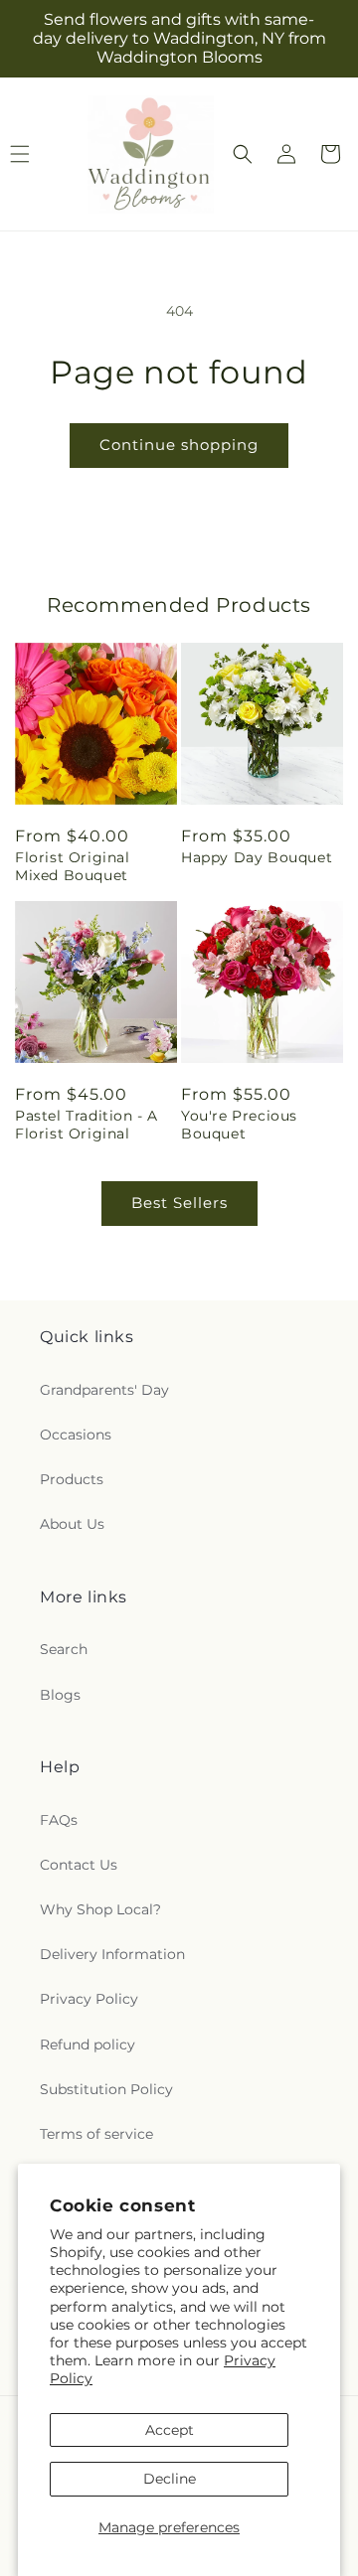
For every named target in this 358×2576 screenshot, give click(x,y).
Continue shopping (179, 445)
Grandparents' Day (104, 1390)
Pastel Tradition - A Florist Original (87, 1125)
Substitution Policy (106, 2089)
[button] (243, 154)
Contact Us (79, 1865)
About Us (72, 1524)
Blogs (60, 1695)
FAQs (59, 1820)
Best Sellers (179, 1203)
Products (72, 1479)
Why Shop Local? (100, 1909)
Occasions (76, 1435)
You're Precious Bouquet (239, 1125)
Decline (170, 2479)
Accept (170, 2430)
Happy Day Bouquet (257, 857)
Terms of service (96, 2134)
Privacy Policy (89, 1999)
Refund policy (88, 2045)
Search (64, 1649)
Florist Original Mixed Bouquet (73, 866)
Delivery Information (112, 1954)
